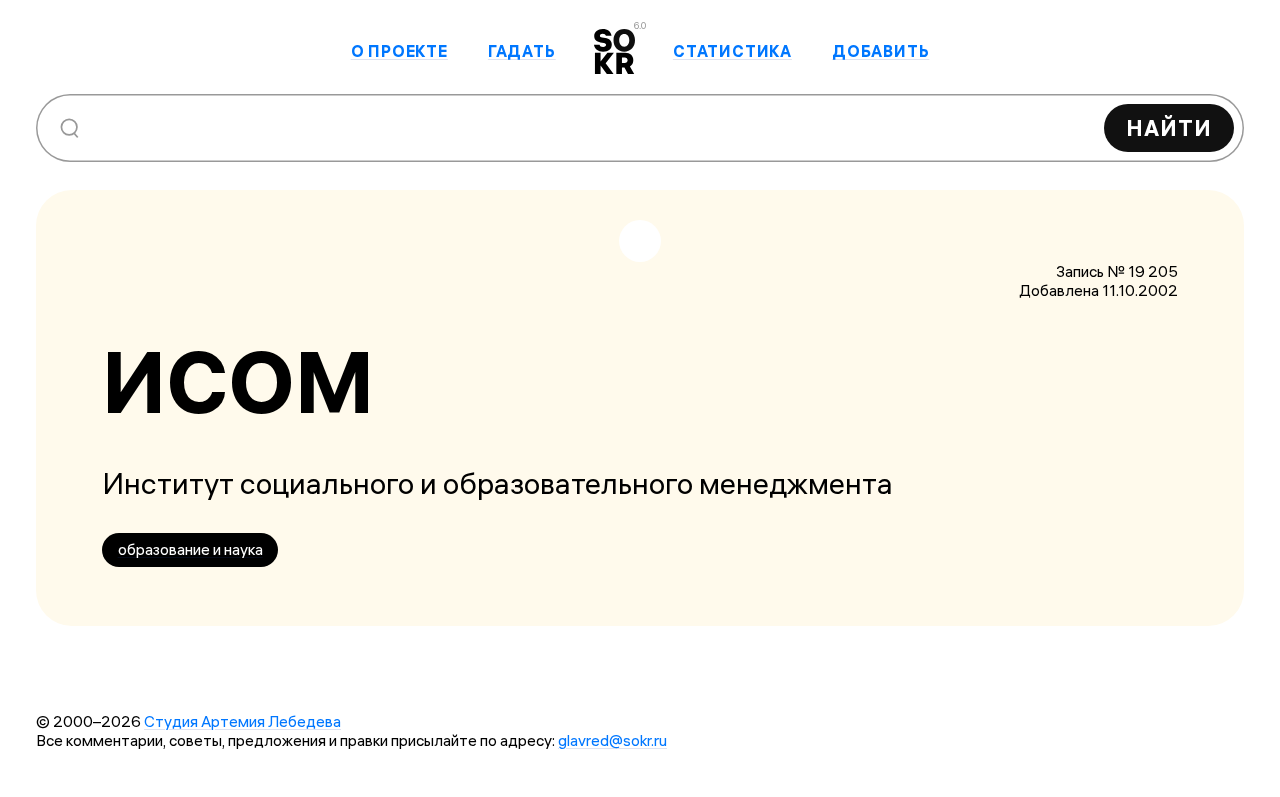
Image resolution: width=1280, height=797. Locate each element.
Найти (1169, 128)
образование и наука (190, 549)
